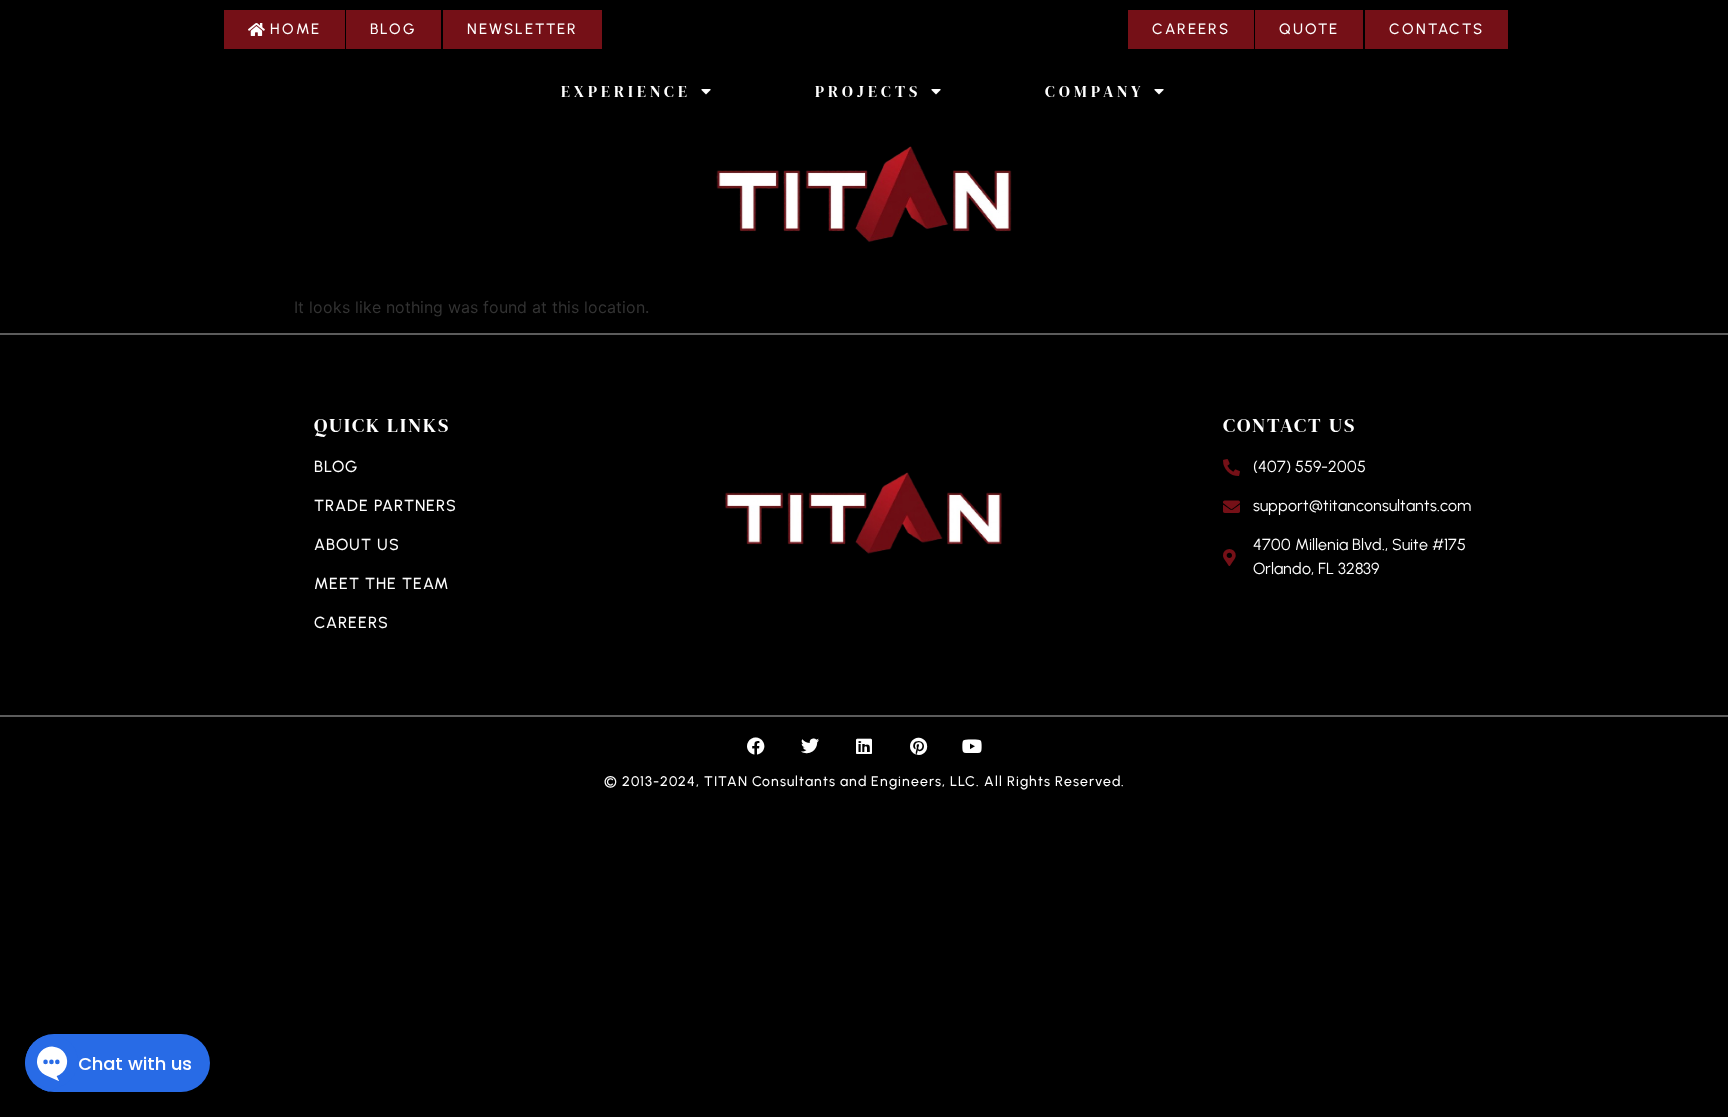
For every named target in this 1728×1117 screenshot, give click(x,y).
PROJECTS (868, 91)
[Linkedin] (864, 746)
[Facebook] (756, 746)
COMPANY (1094, 91)
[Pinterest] (918, 746)
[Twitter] (810, 746)
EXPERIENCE (626, 91)
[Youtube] (972, 746)
